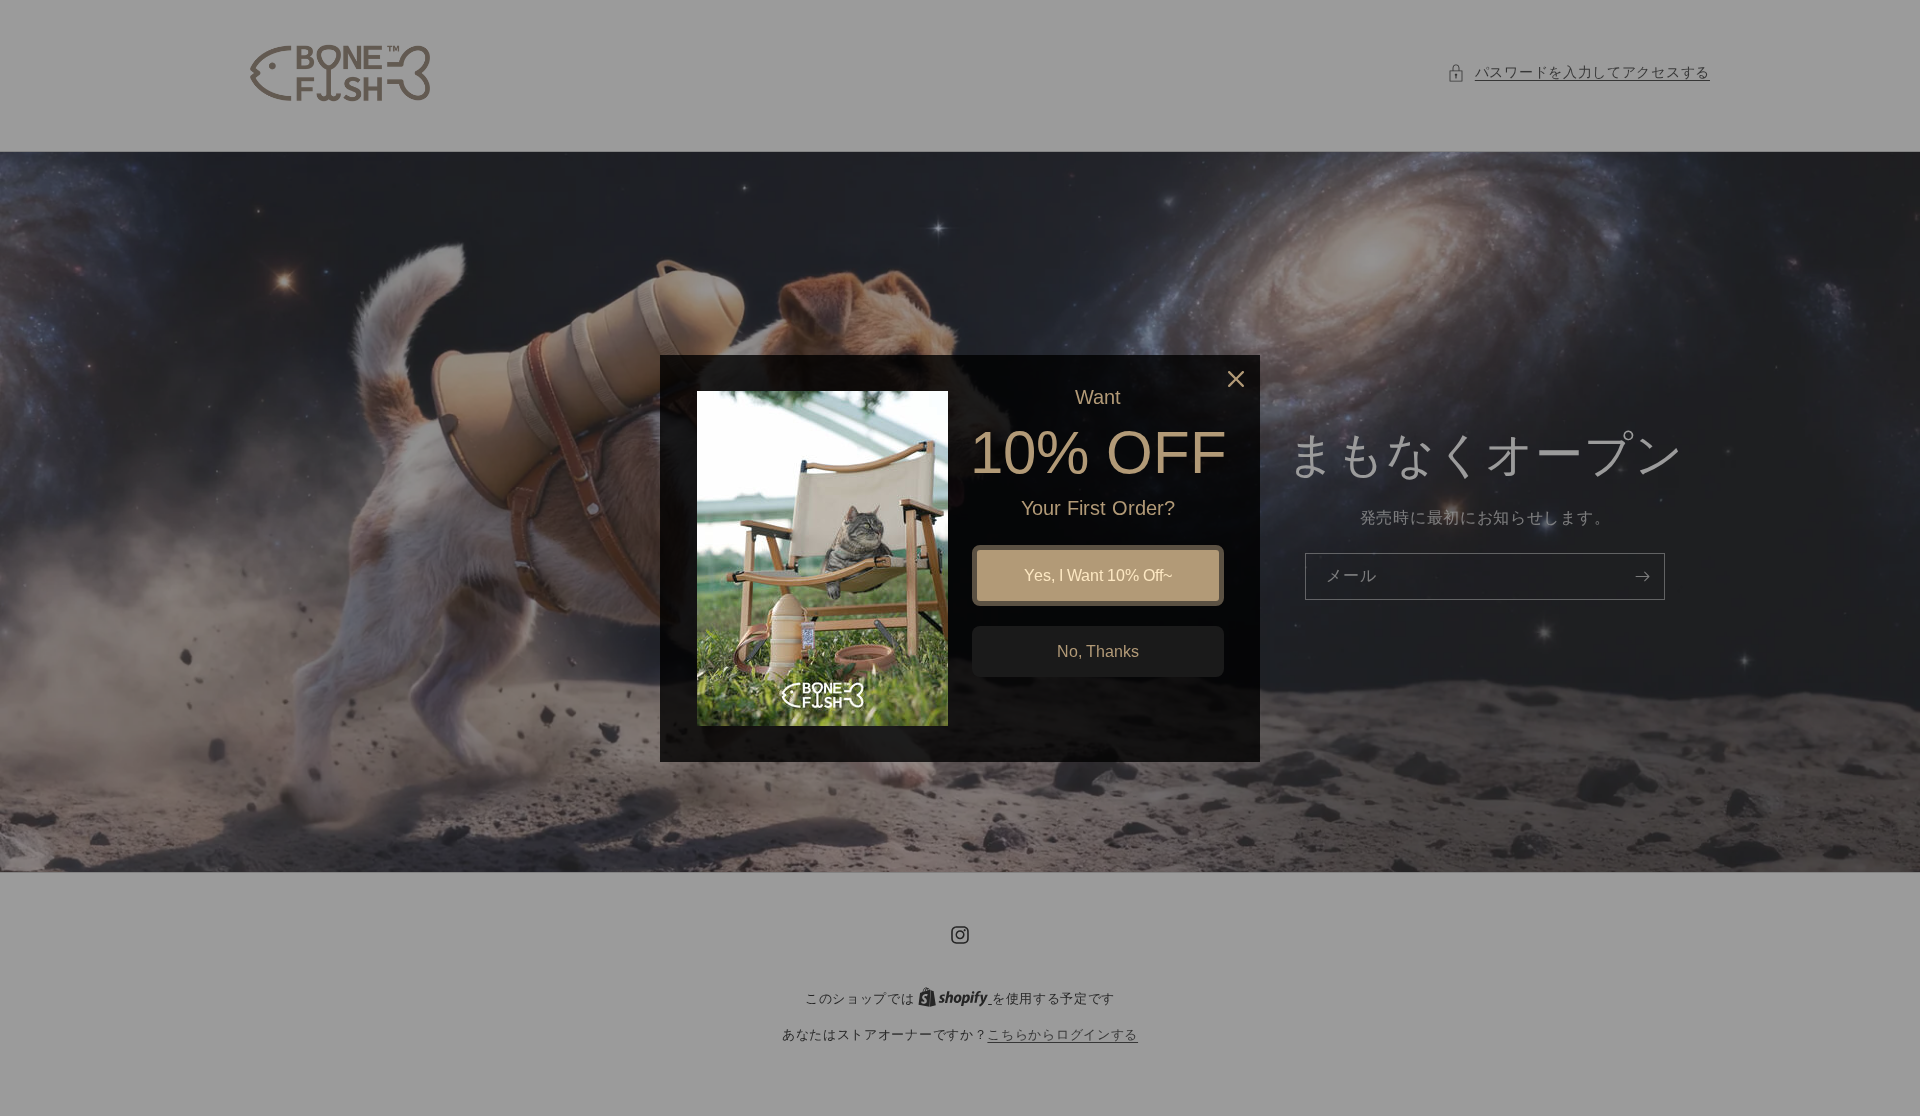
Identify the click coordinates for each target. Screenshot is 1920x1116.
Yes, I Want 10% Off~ (1098, 575)
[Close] (1236, 379)
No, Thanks (1098, 651)
